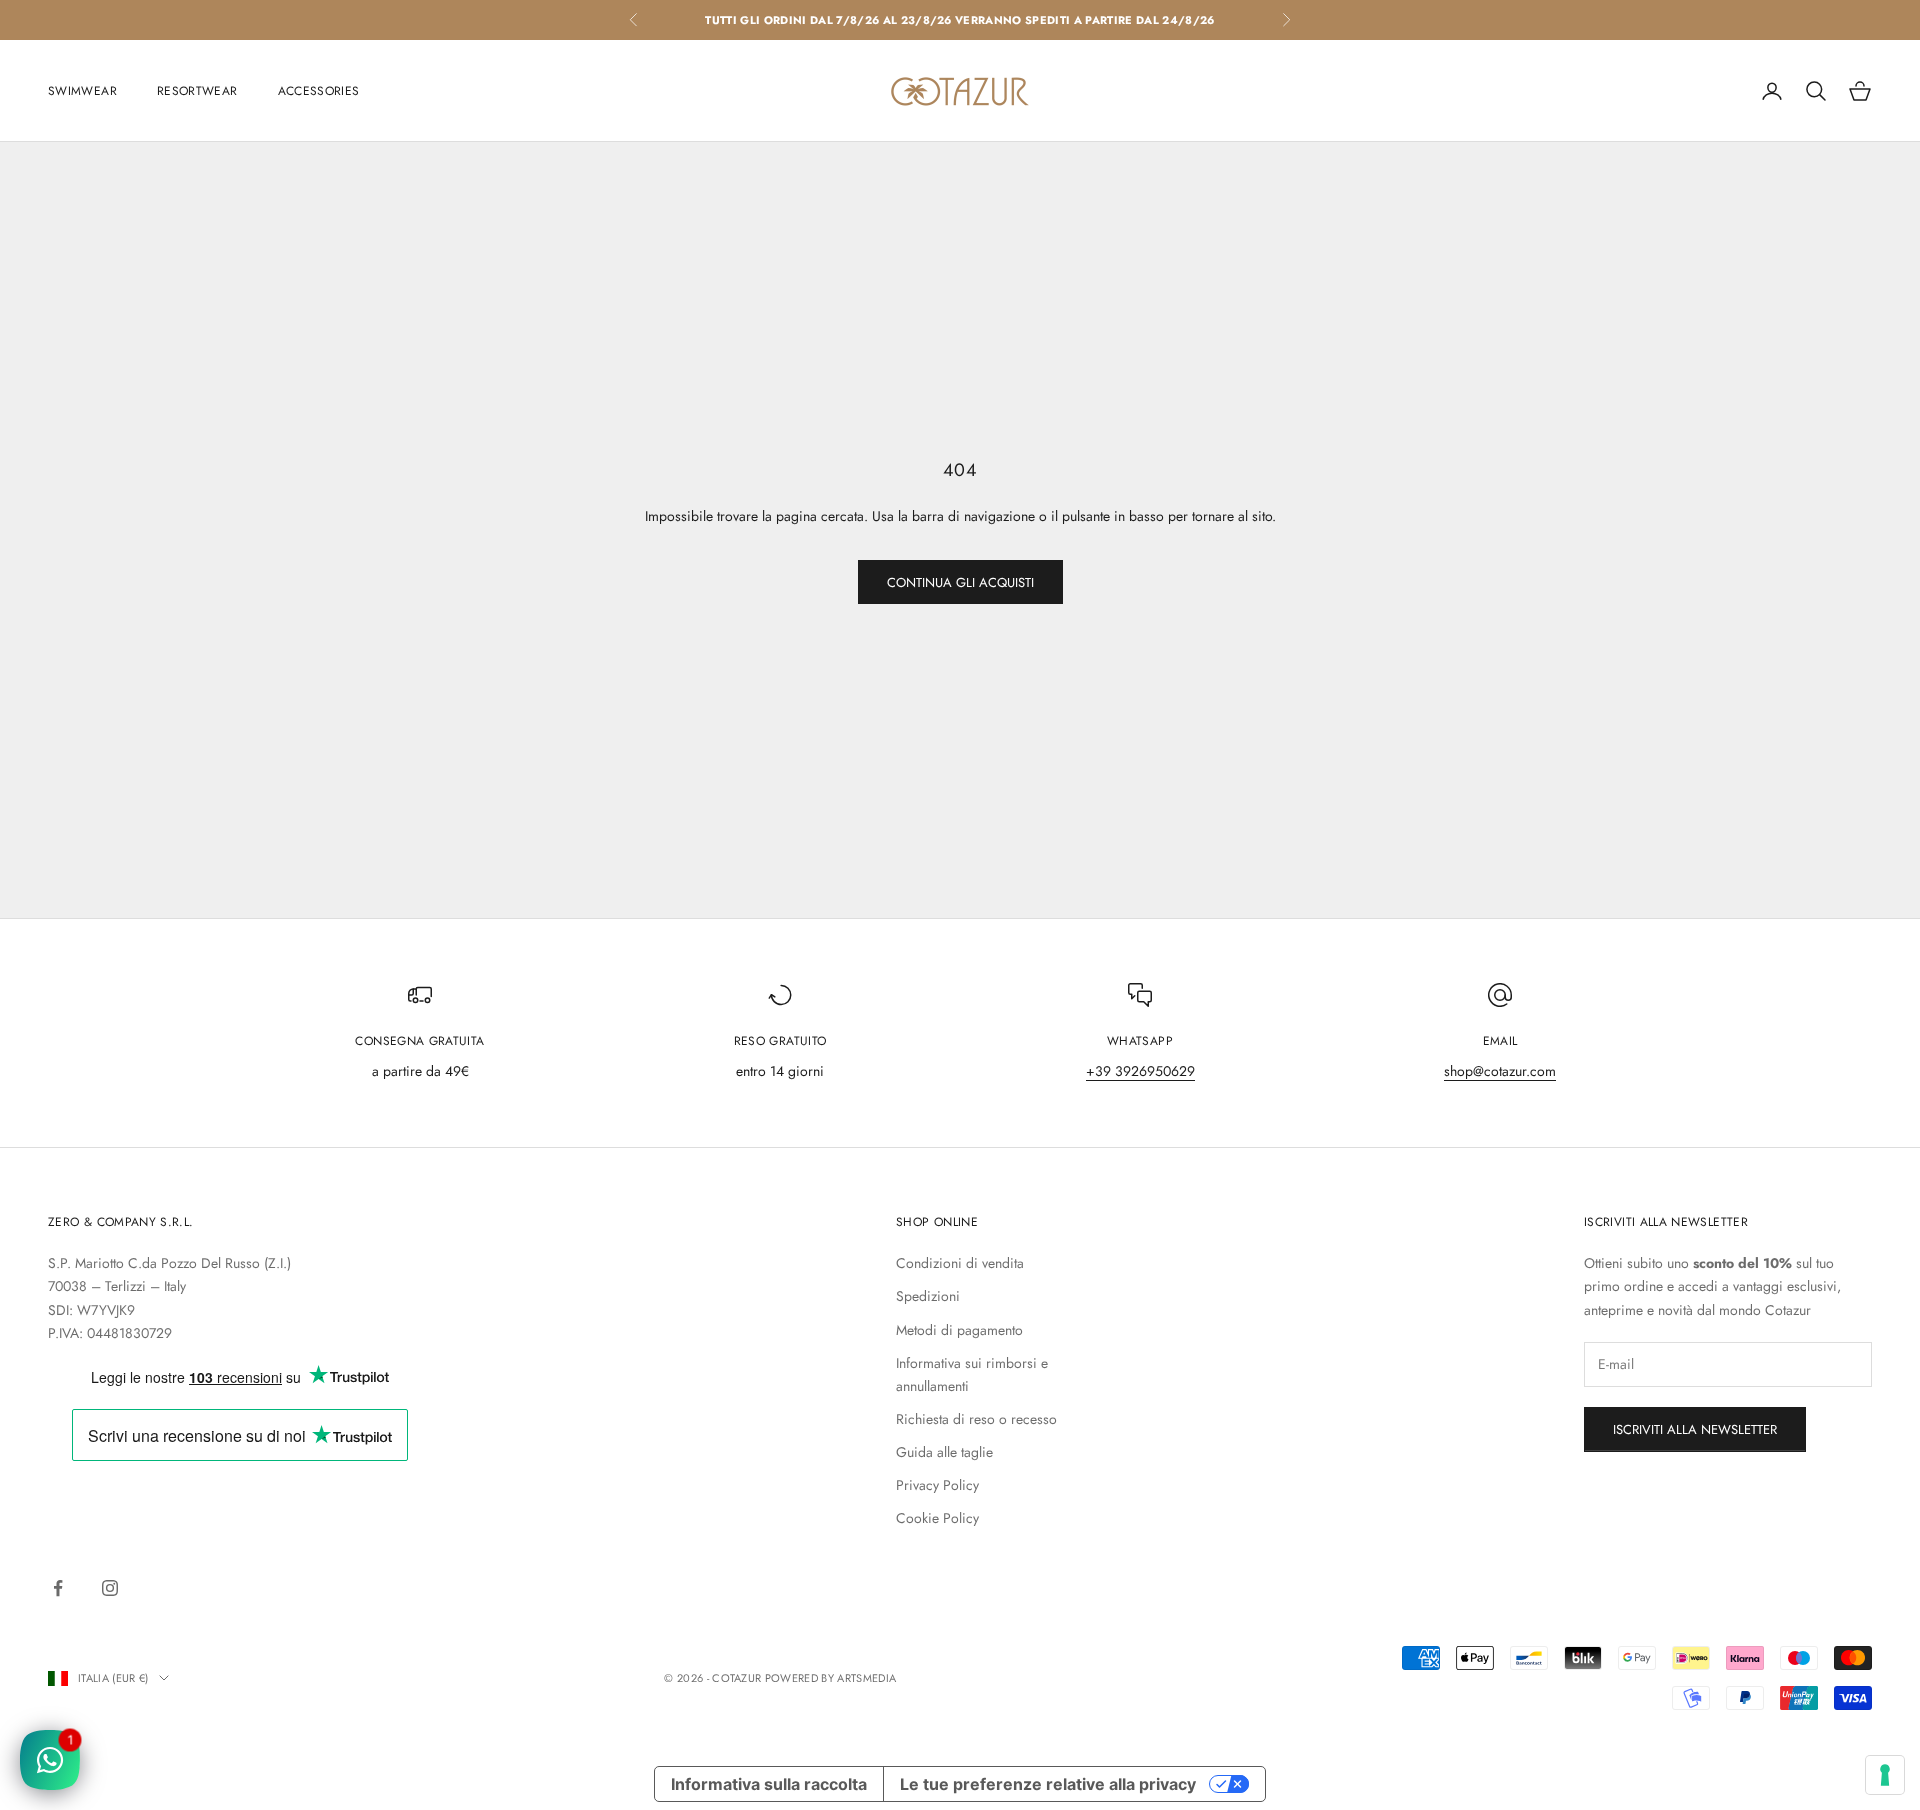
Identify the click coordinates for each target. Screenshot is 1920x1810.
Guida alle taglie (944, 1452)
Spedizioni (928, 1296)
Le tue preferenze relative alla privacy (1048, 1784)
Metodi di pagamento (959, 1330)
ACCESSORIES (319, 91)
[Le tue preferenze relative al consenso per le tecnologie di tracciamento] (1885, 1775)
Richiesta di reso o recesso (976, 1419)
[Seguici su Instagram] (110, 1588)
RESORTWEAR (197, 91)
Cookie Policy (937, 1518)
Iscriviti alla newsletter (1695, 1429)
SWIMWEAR (82, 91)
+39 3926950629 (1140, 1071)
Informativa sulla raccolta (769, 1784)
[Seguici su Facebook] (58, 1588)
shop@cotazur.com (1500, 1071)
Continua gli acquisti (960, 582)
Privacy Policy (937, 1485)
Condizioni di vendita (960, 1263)
